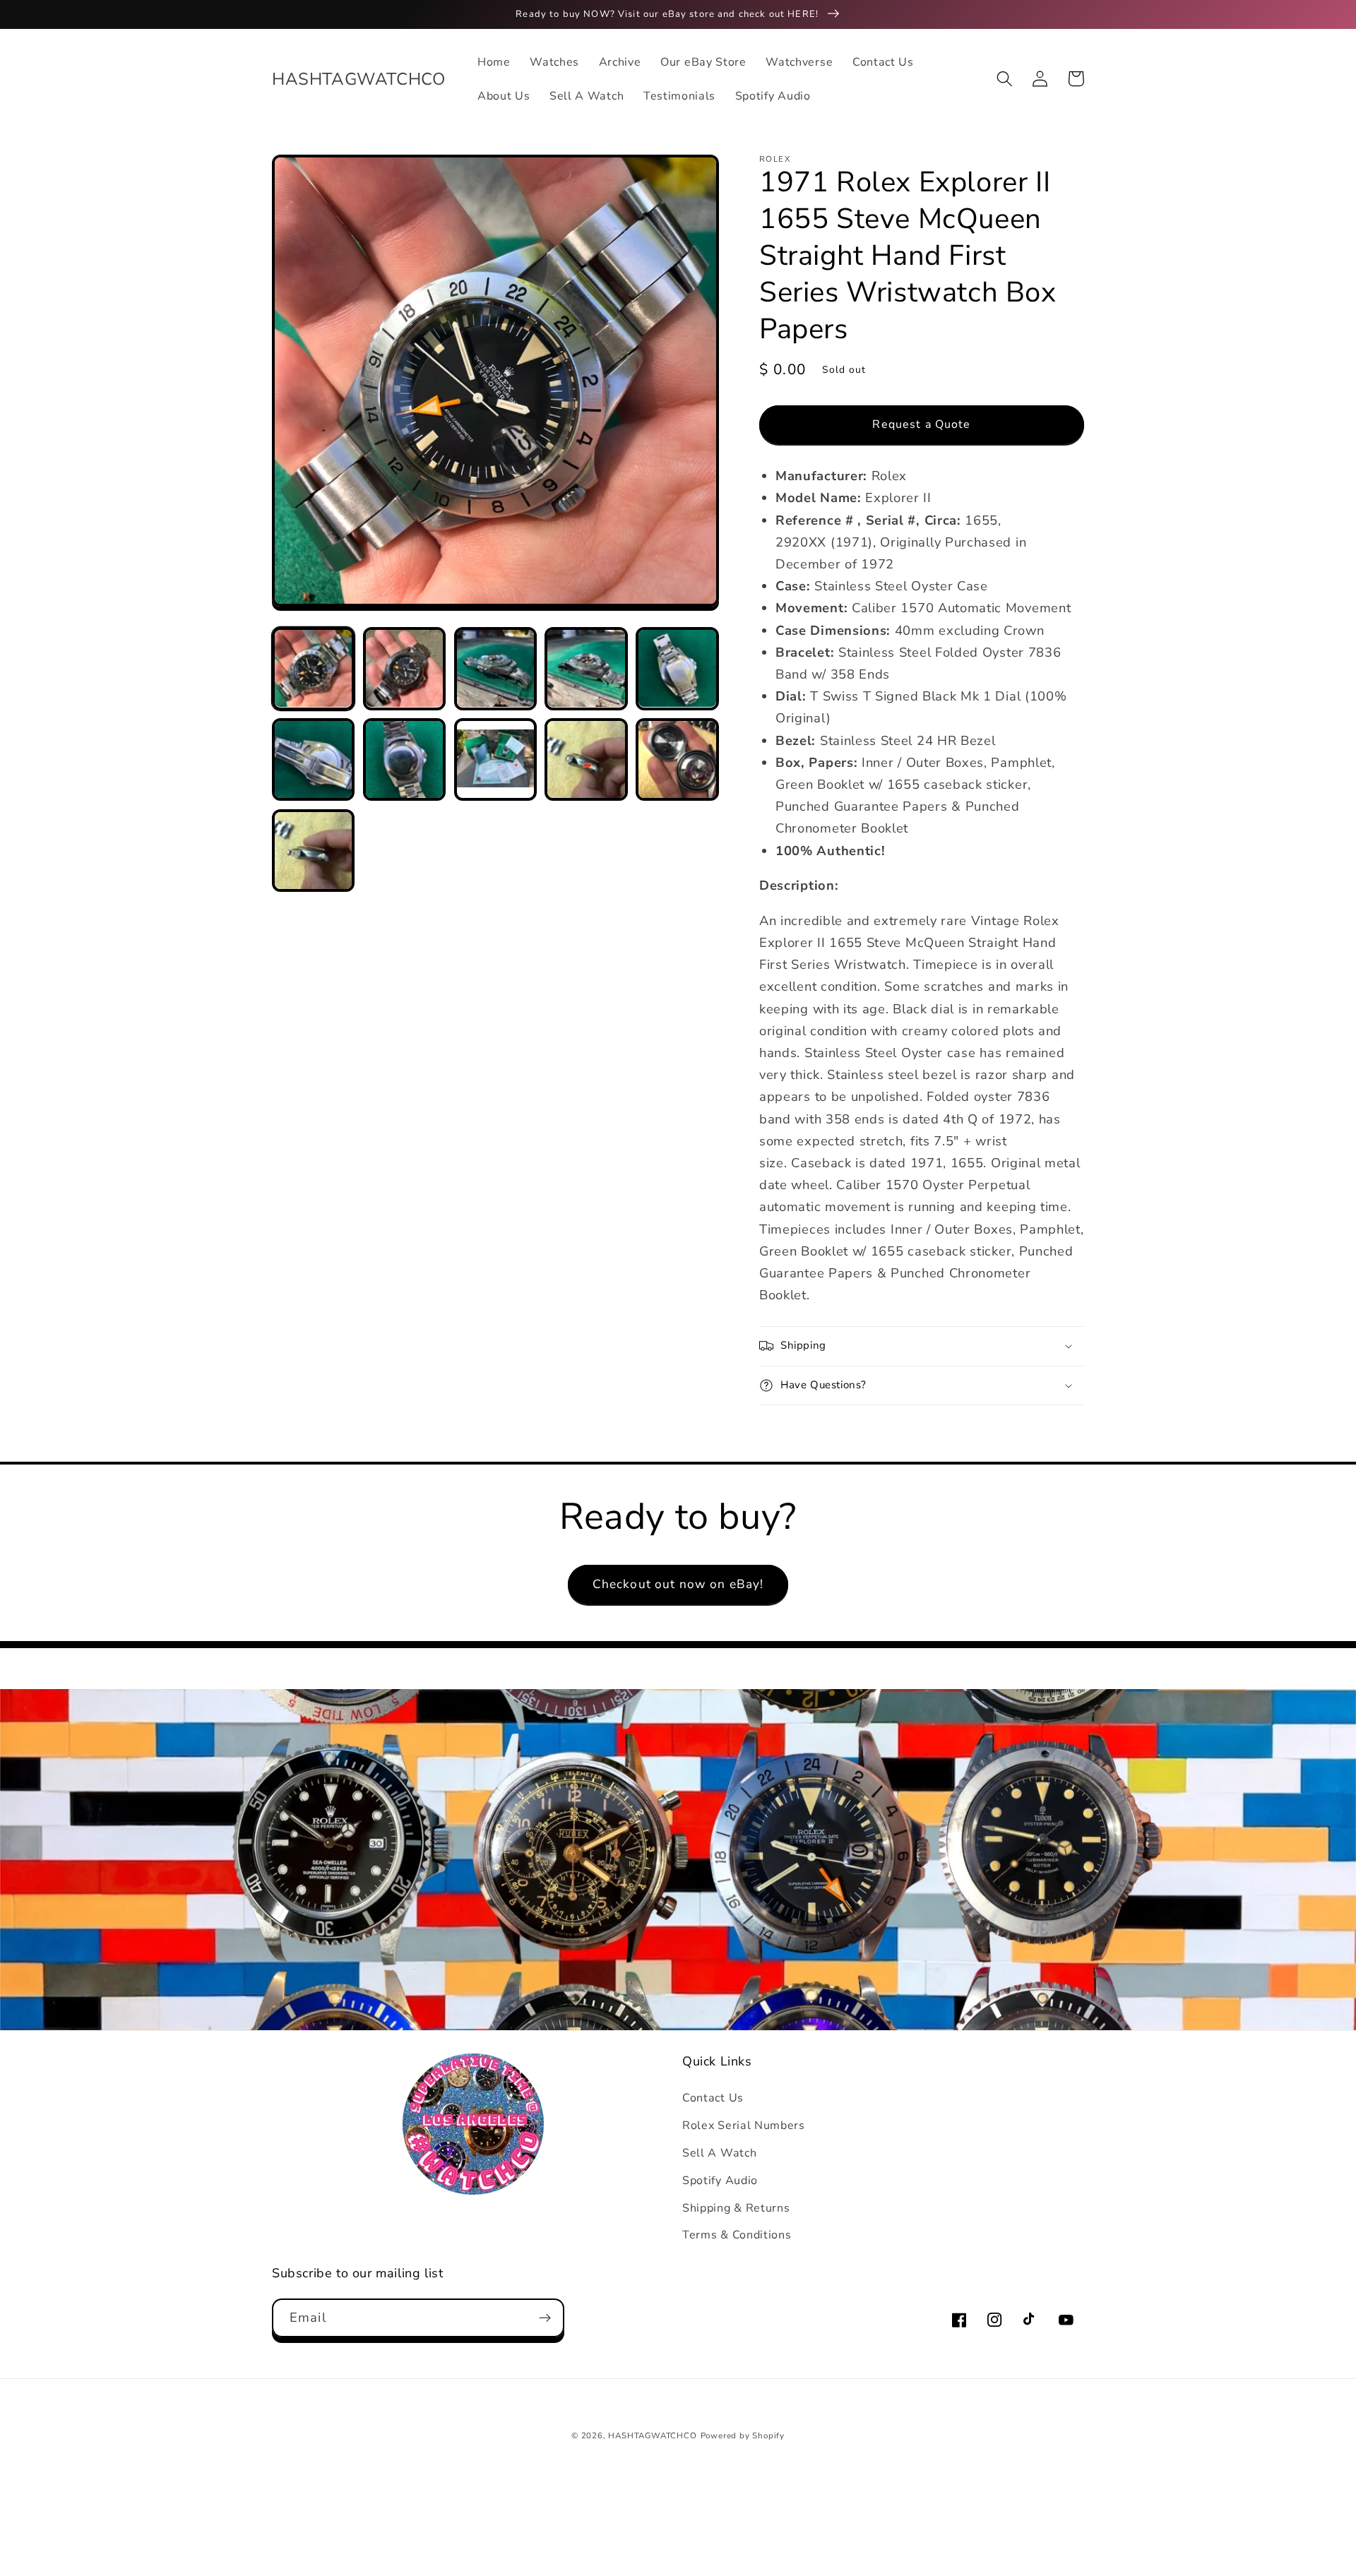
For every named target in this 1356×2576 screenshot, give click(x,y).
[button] (1005, 79)
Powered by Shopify (743, 2435)
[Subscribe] (545, 2318)
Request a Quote (921, 424)
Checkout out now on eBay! (678, 1584)
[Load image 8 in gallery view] (495, 759)
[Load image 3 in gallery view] (495, 668)
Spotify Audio (720, 2181)
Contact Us (713, 2098)
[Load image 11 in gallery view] (313, 851)
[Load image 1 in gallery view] (313, 668)
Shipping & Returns (736, 2208)
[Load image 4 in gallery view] (586, 668)
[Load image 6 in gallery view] (313, 759)
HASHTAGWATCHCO (652, 2435)
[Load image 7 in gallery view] (404, 759)
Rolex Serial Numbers (744, 2125)
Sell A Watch (719, 2153)
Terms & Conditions (737, 2235)
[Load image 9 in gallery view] (586, 759)
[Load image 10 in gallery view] (677, 759)
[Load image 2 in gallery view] (404, 668)
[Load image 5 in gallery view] (677, 668)
